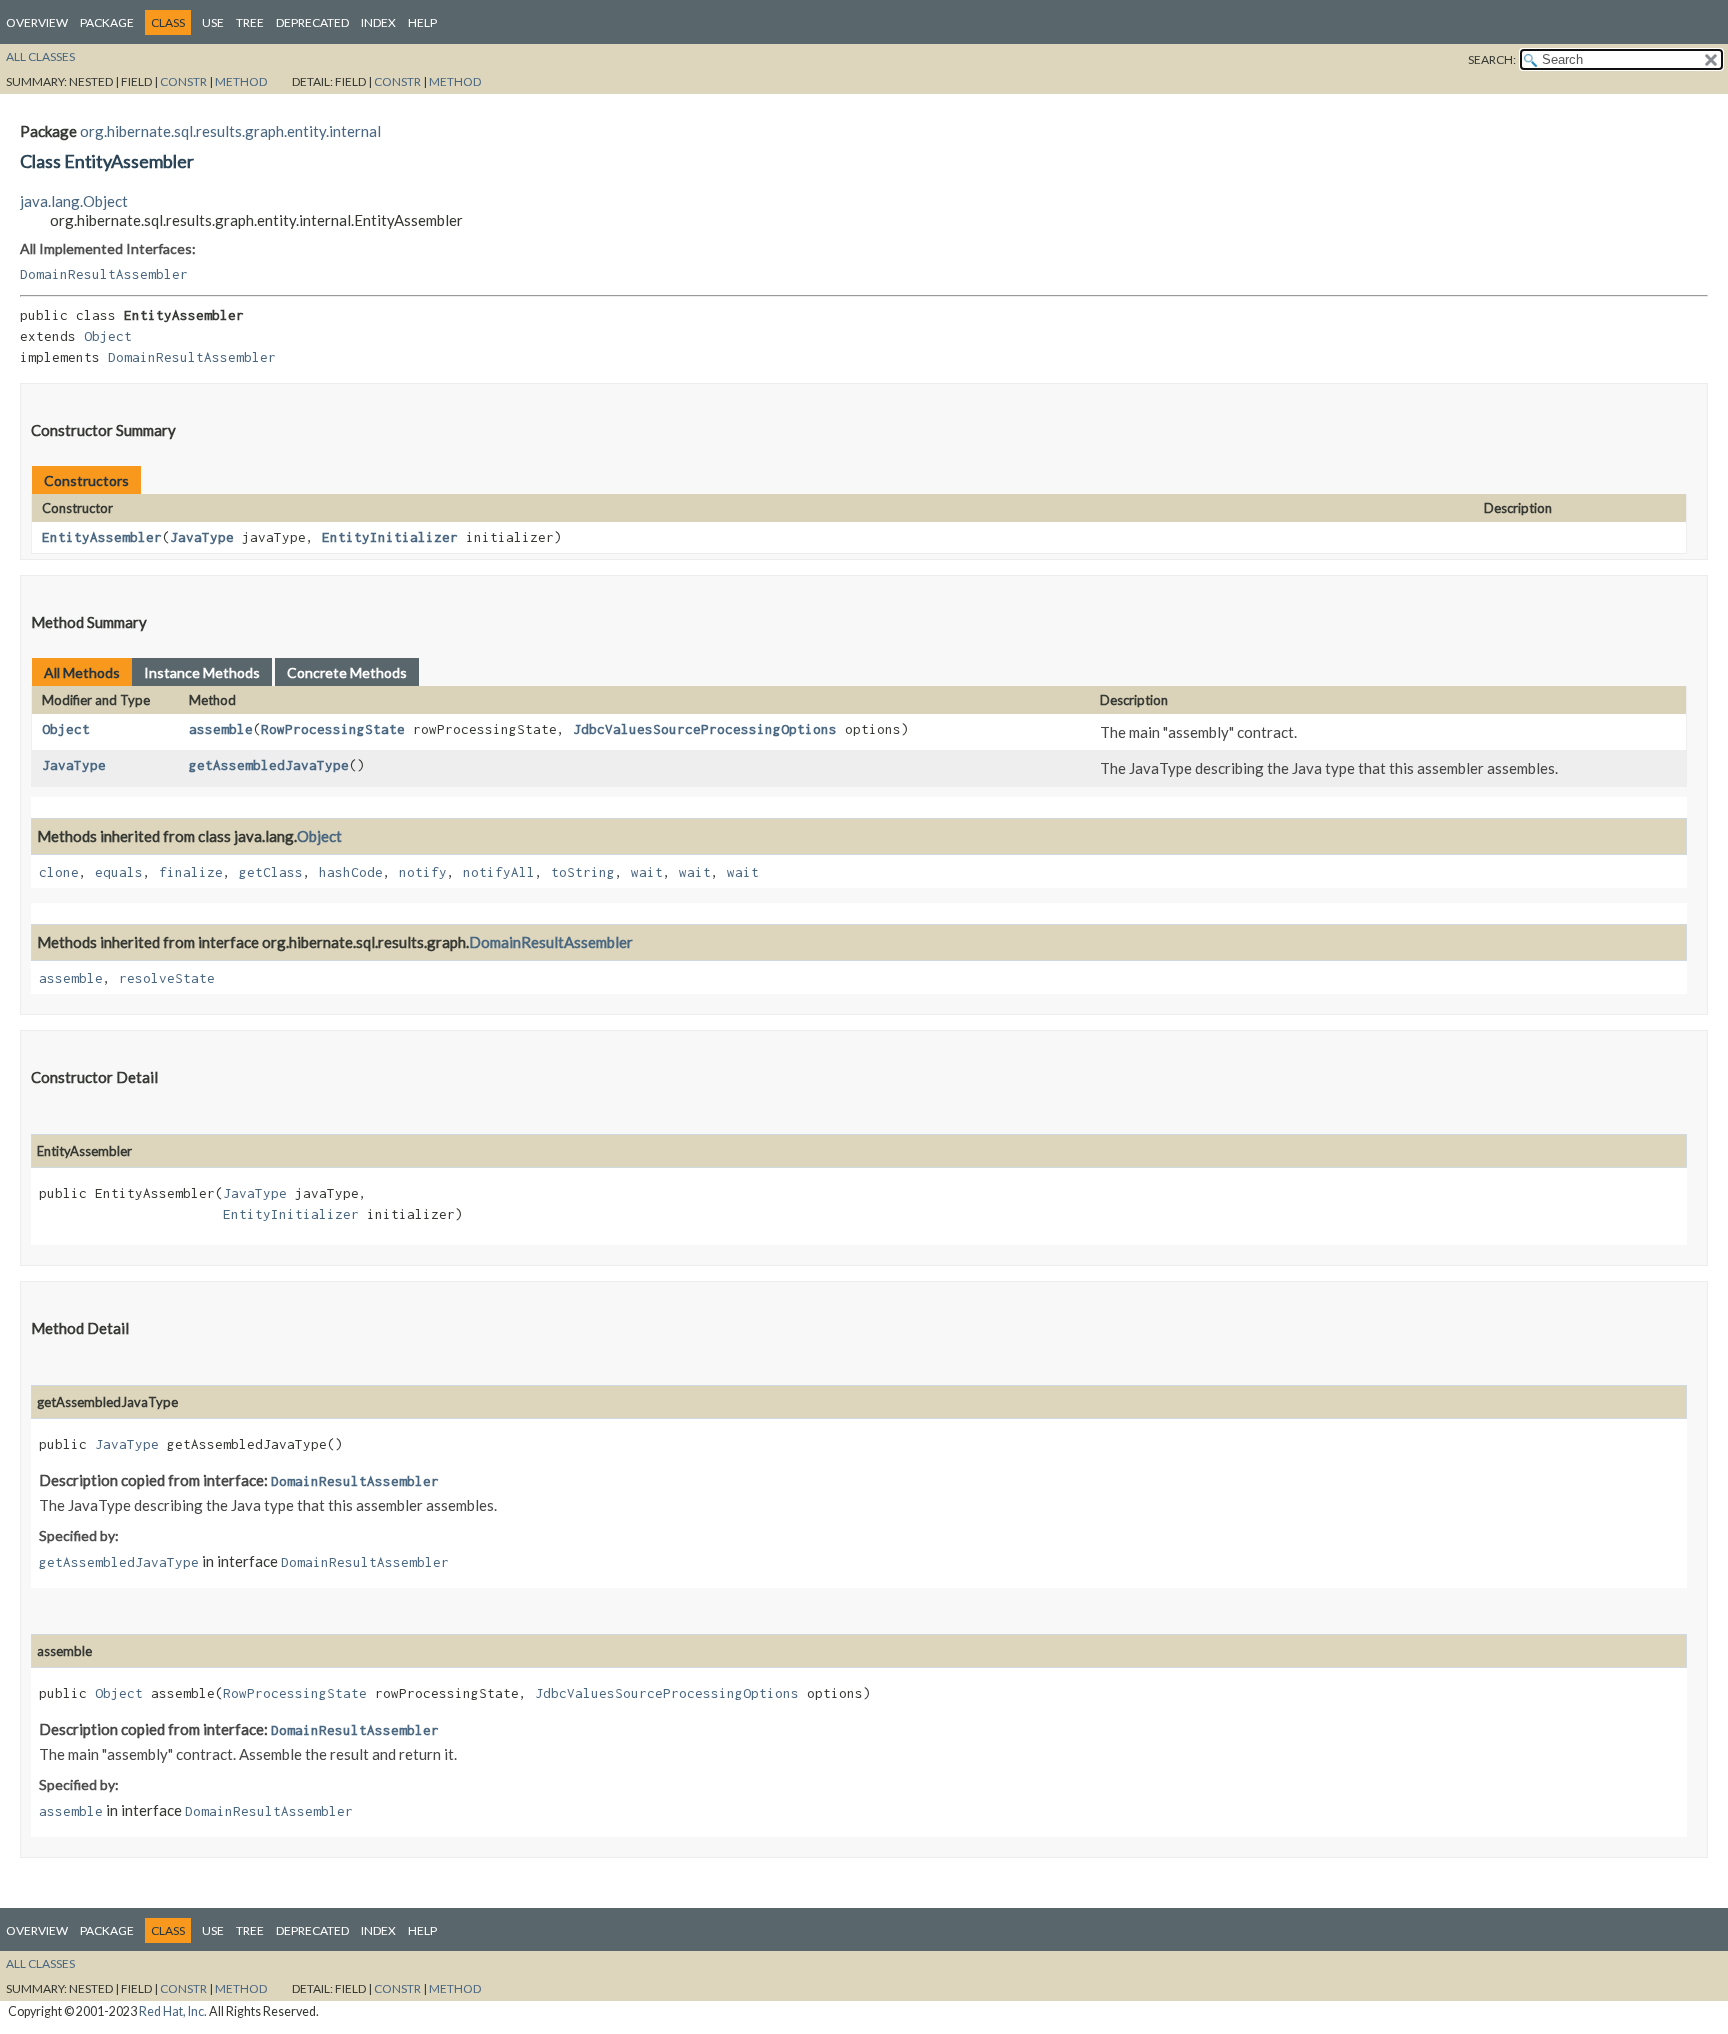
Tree (250, 22)
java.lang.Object (74, 201)
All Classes (40, 56)
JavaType (202, 537)
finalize (191, 872)
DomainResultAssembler (104, 274)
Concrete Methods (347, 672)
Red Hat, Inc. (173, 2011)
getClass (271, 872)
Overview (37, 22)
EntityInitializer (390, 537)
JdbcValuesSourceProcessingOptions (705, 729)
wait (647, 872)
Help (422, 22)
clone (59, 872)
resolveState (167, 978)
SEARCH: (1492, 59)
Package (107, 22)
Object (108, 336)
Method (241, 81)
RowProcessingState (333, 729)
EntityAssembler (102, 537)
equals (119, 872)
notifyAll (499, 872)
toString (583, 872)
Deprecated (312, 22)
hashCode (351, 872)
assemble (221, 729)
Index (378, 22)
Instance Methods (202, 672)
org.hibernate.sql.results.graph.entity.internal (230, 131)
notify (423, 872)
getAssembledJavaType (269, 765)
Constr (183, 81)
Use (213, 22)
